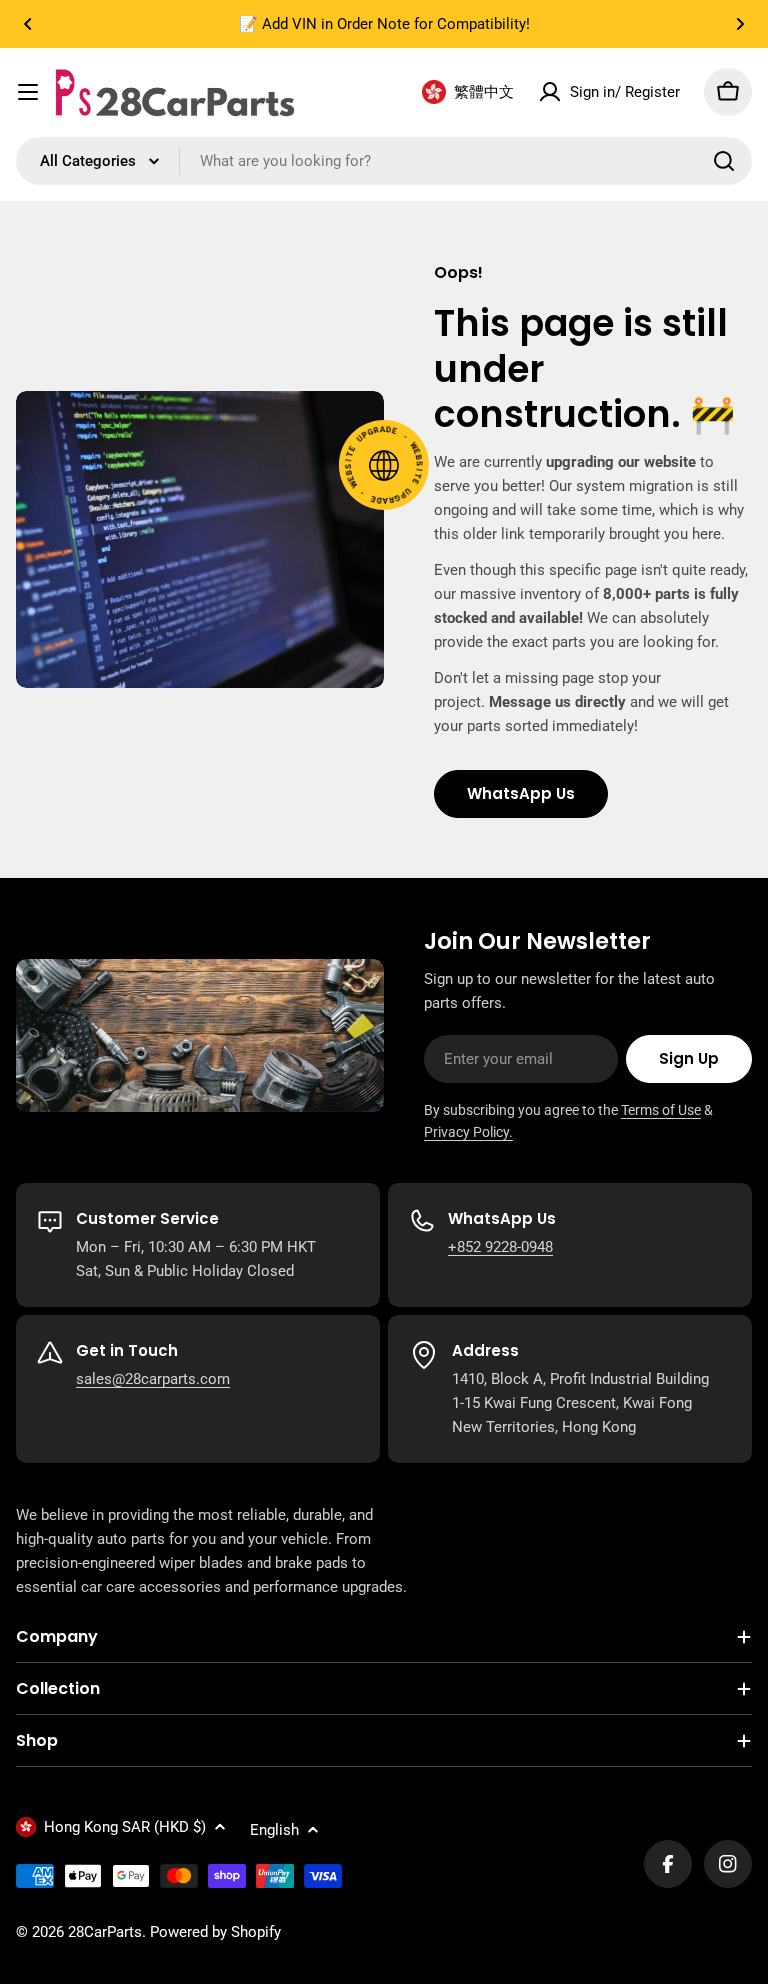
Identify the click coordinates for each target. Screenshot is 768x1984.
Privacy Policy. (468, 1132)
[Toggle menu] (28, 92)
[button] (28, 24)
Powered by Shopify (215, 1932)
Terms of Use (661, 1110)
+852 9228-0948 (500, 1247)
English (274, 1830)
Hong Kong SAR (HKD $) (125, 1827)
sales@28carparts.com (153, 1379)
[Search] (724, 161)
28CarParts (105, 1932)
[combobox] (384, 161)
